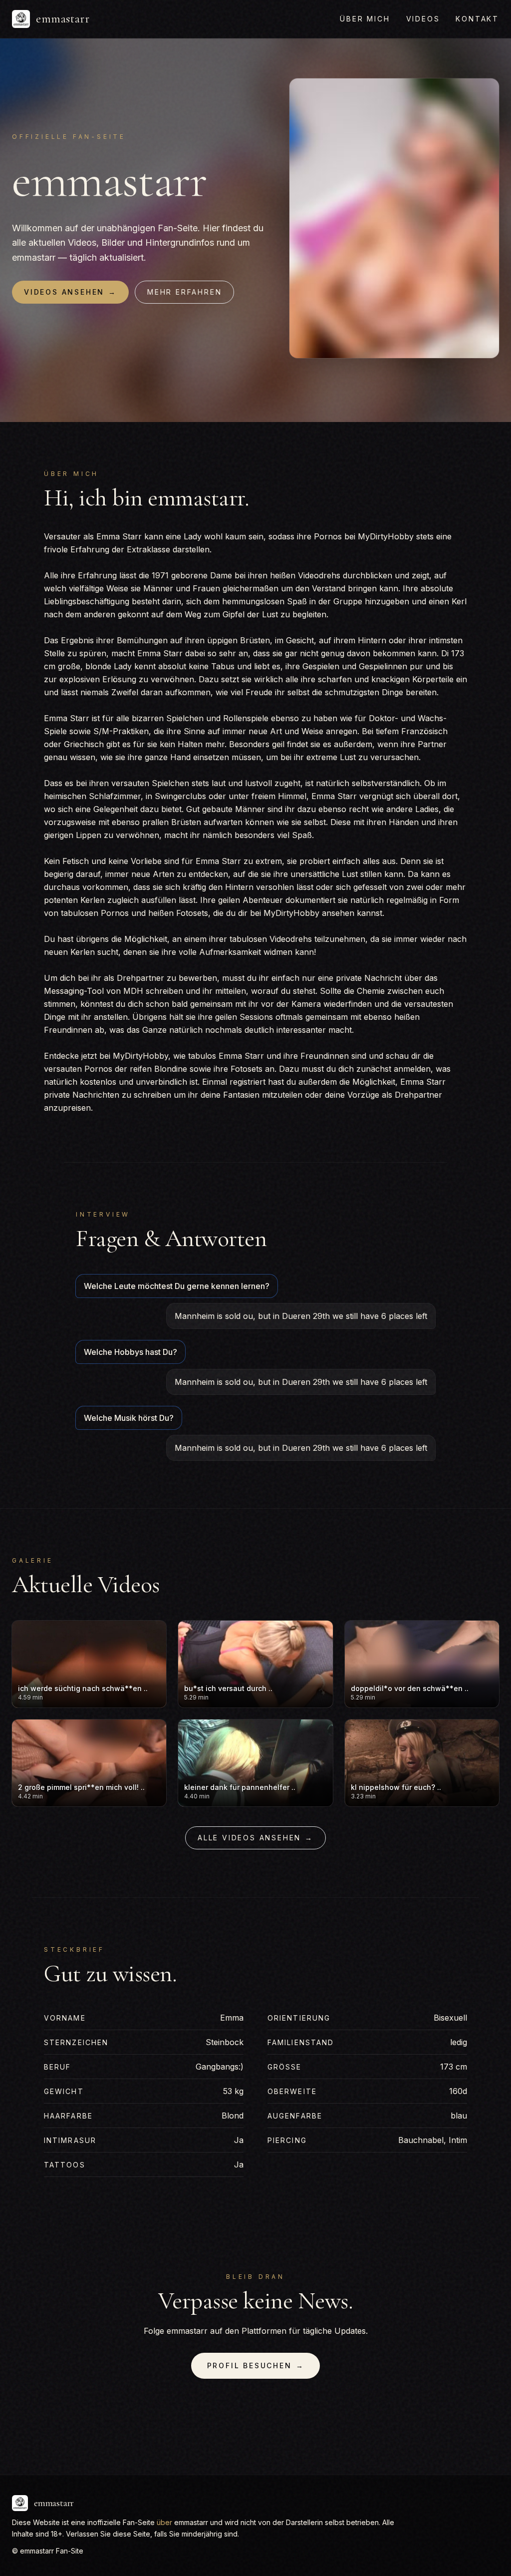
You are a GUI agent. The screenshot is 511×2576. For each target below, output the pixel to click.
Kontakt (477, 19)
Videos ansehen (70, 292)
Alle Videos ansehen (255, 1838)
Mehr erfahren (184, 292)
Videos (423, 19)
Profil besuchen (256, 2365)
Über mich (365, 19)
